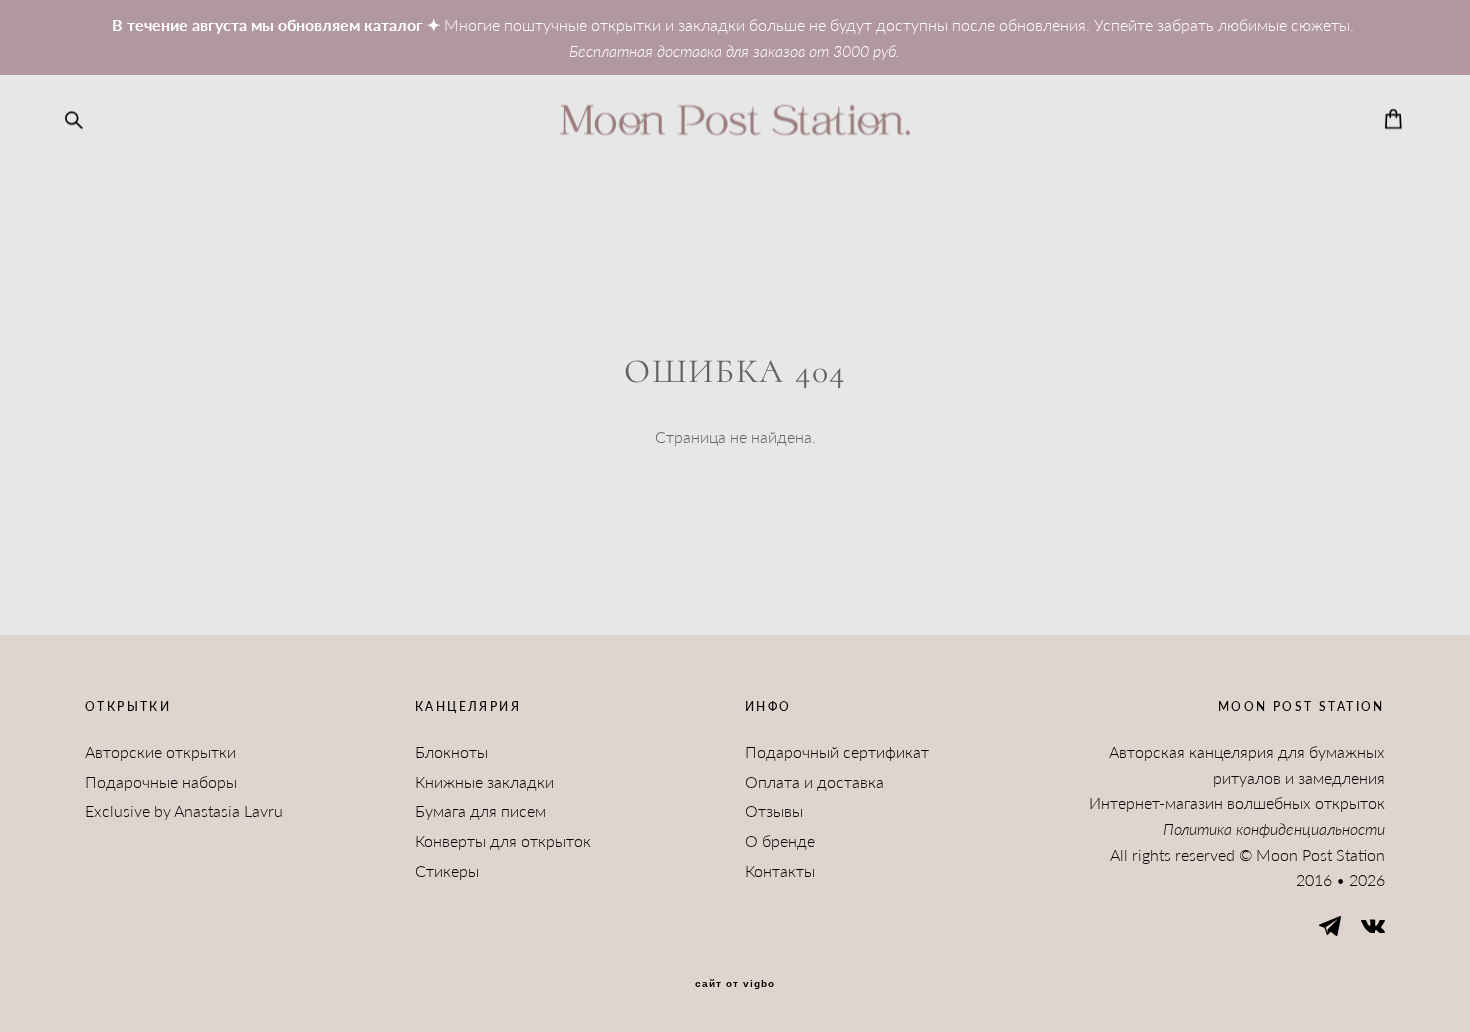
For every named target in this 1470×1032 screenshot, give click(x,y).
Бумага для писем (480, 810)
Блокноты (451, 751)
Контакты (780, 870)
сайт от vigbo (735, 984)
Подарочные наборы (161, 781)
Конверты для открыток (503, 840)
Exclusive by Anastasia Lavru (184, 810)
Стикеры (447, 870)
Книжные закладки (484, 781)
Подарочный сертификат (837, 751)
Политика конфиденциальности (1274, 828)
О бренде (780, 840)
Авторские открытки (160, 751)
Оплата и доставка (814, 781)
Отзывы (774, 810)
